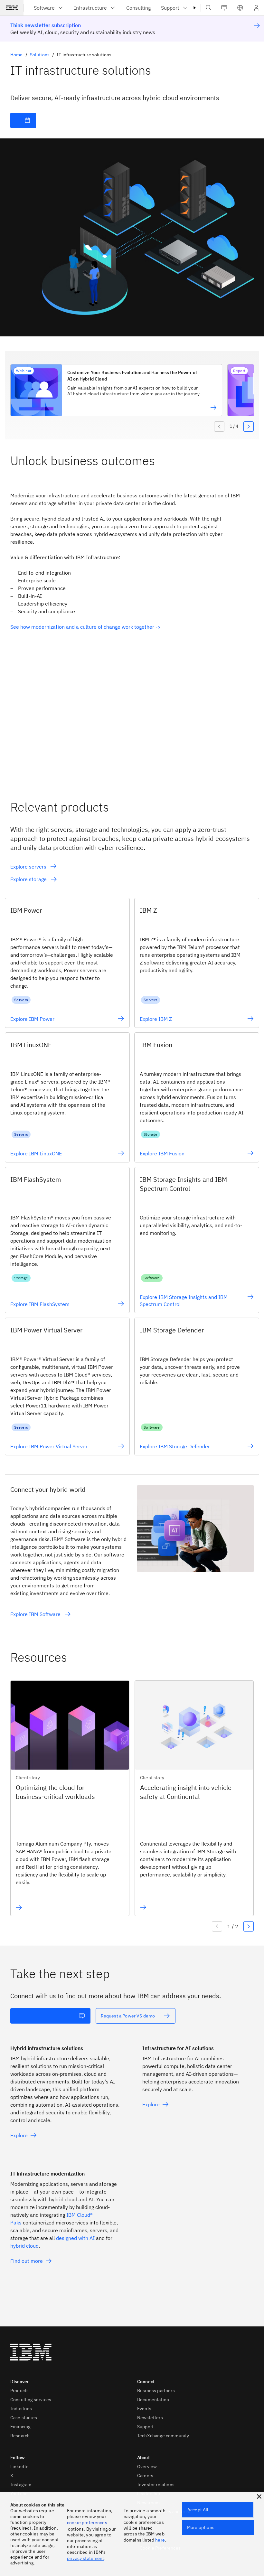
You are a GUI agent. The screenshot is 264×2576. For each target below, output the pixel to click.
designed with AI (75, 2238)
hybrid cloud (24, 2246)
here (160, 2540)
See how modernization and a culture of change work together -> (85, 627)
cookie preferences (87, 2523)
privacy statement (86, 2558)
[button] (240, 8)
